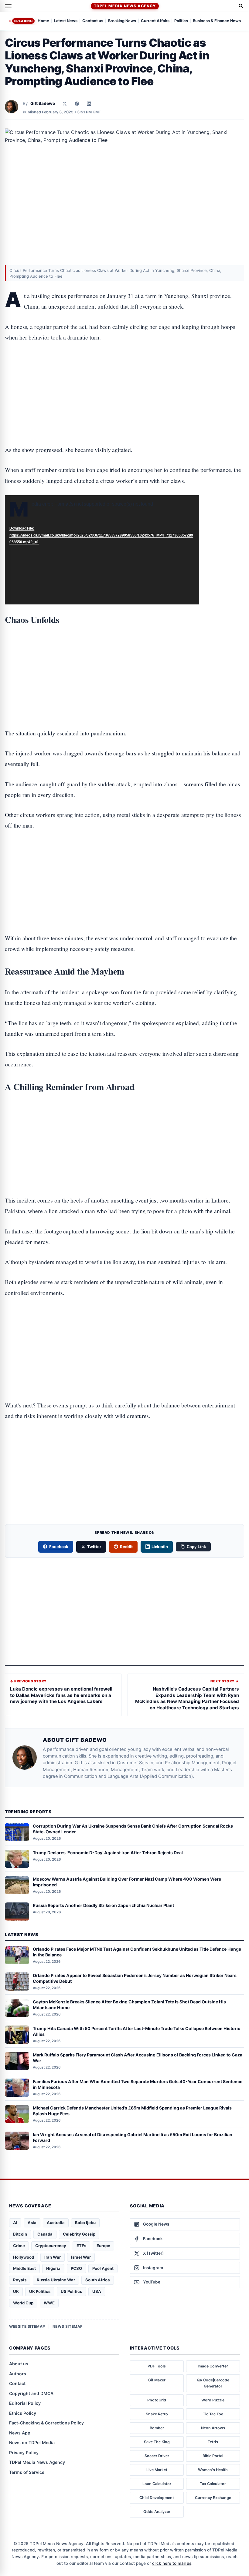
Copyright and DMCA (31, 2393)
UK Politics (40, 2291)
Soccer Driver (157, 2456)
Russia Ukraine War (56, 2280)
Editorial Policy (25, 2403)
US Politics (71, 2291)
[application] (102, 550)
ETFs (81, 2246)
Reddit (126, 1547)
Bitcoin (20, 2234)
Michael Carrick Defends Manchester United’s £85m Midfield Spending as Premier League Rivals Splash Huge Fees (132, 2111)
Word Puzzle (213, 2400)
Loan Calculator (157, 2484)
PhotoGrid (157, 2400)
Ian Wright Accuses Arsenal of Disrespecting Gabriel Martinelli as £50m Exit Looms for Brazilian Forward (133, 2137)
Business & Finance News (217, 21)
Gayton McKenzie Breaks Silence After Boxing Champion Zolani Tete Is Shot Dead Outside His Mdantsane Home (129, 2005)
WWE (49, 2303)
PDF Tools (157, 2366)
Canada (45, 2234)
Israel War (81, 2257)
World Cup (23, 2303)
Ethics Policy (23, 2413)
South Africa (98, 2280)
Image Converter (213, 2366)
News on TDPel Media (32, 2442)
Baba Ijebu (85, 2223)
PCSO (76, 2268)
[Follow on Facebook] (77, 104)
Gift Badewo (43, 103)
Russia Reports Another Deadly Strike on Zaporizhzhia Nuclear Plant (103, 1905)
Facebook (59, 1547)
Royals (20, 2280)
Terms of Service (27, 2472)
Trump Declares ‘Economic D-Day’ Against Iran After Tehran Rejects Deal (108, 1853)
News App (20, 2433)
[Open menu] (8, 6)
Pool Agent (103, 2268)
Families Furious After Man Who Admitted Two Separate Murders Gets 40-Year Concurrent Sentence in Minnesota (138, 2084)
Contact (17, 2383)
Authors (18, 2374)
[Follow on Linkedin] (89, 104)
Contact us (93, 21)
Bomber (157, 2428)
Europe (103, 2246)
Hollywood (24, 2257)
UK (16, 2291)
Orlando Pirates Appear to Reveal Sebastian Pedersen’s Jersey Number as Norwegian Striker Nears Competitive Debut (135, 1978)
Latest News (66, 21)
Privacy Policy (24, 2452)
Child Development (157, 2498)
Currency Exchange (213, 2498)
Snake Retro (157, 2414)
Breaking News (122, 21)
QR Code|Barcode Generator (213, 2383)
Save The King (157, 2442)
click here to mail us (172, 2563)
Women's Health (213, 2470)
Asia (32, 2223)
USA (97, 2291)
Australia (56, 2223)
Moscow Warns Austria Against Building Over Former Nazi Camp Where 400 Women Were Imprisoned (127, 1882)
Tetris (213, 2442)
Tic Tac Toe (213, 2414)
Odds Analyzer (157, 2512)
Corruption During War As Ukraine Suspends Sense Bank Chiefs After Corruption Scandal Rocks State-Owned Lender (133, 1829)
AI (15, 2223)
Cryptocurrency (51, 2246)
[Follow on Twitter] (65, 104)
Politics (181, 21)
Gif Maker (157, 2380)
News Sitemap (68, 2326)
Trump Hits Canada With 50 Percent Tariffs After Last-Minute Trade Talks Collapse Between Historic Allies (136, 2031)
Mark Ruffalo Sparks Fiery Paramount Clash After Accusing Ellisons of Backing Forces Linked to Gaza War (138, 2058)
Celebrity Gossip (79, 2234)
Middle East (24, 2268)
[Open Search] (241, 6)
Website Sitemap (27, 2326)
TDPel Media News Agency (125, 6)
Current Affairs (155, 21)
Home (43, 21)
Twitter (94, 1547)
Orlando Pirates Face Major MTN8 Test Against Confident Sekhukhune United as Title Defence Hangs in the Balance (137, 1952)
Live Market (157, 2470)
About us (19, 2364)
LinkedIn (160, 1547)
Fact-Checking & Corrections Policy (46, 2423)
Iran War (53, 2257)
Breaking (23, 21)
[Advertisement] (124, 375)
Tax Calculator (213, 2484)
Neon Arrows (213, 2428)
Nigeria (53, 2268)
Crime (19, 2246)
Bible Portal (213, 2456)
